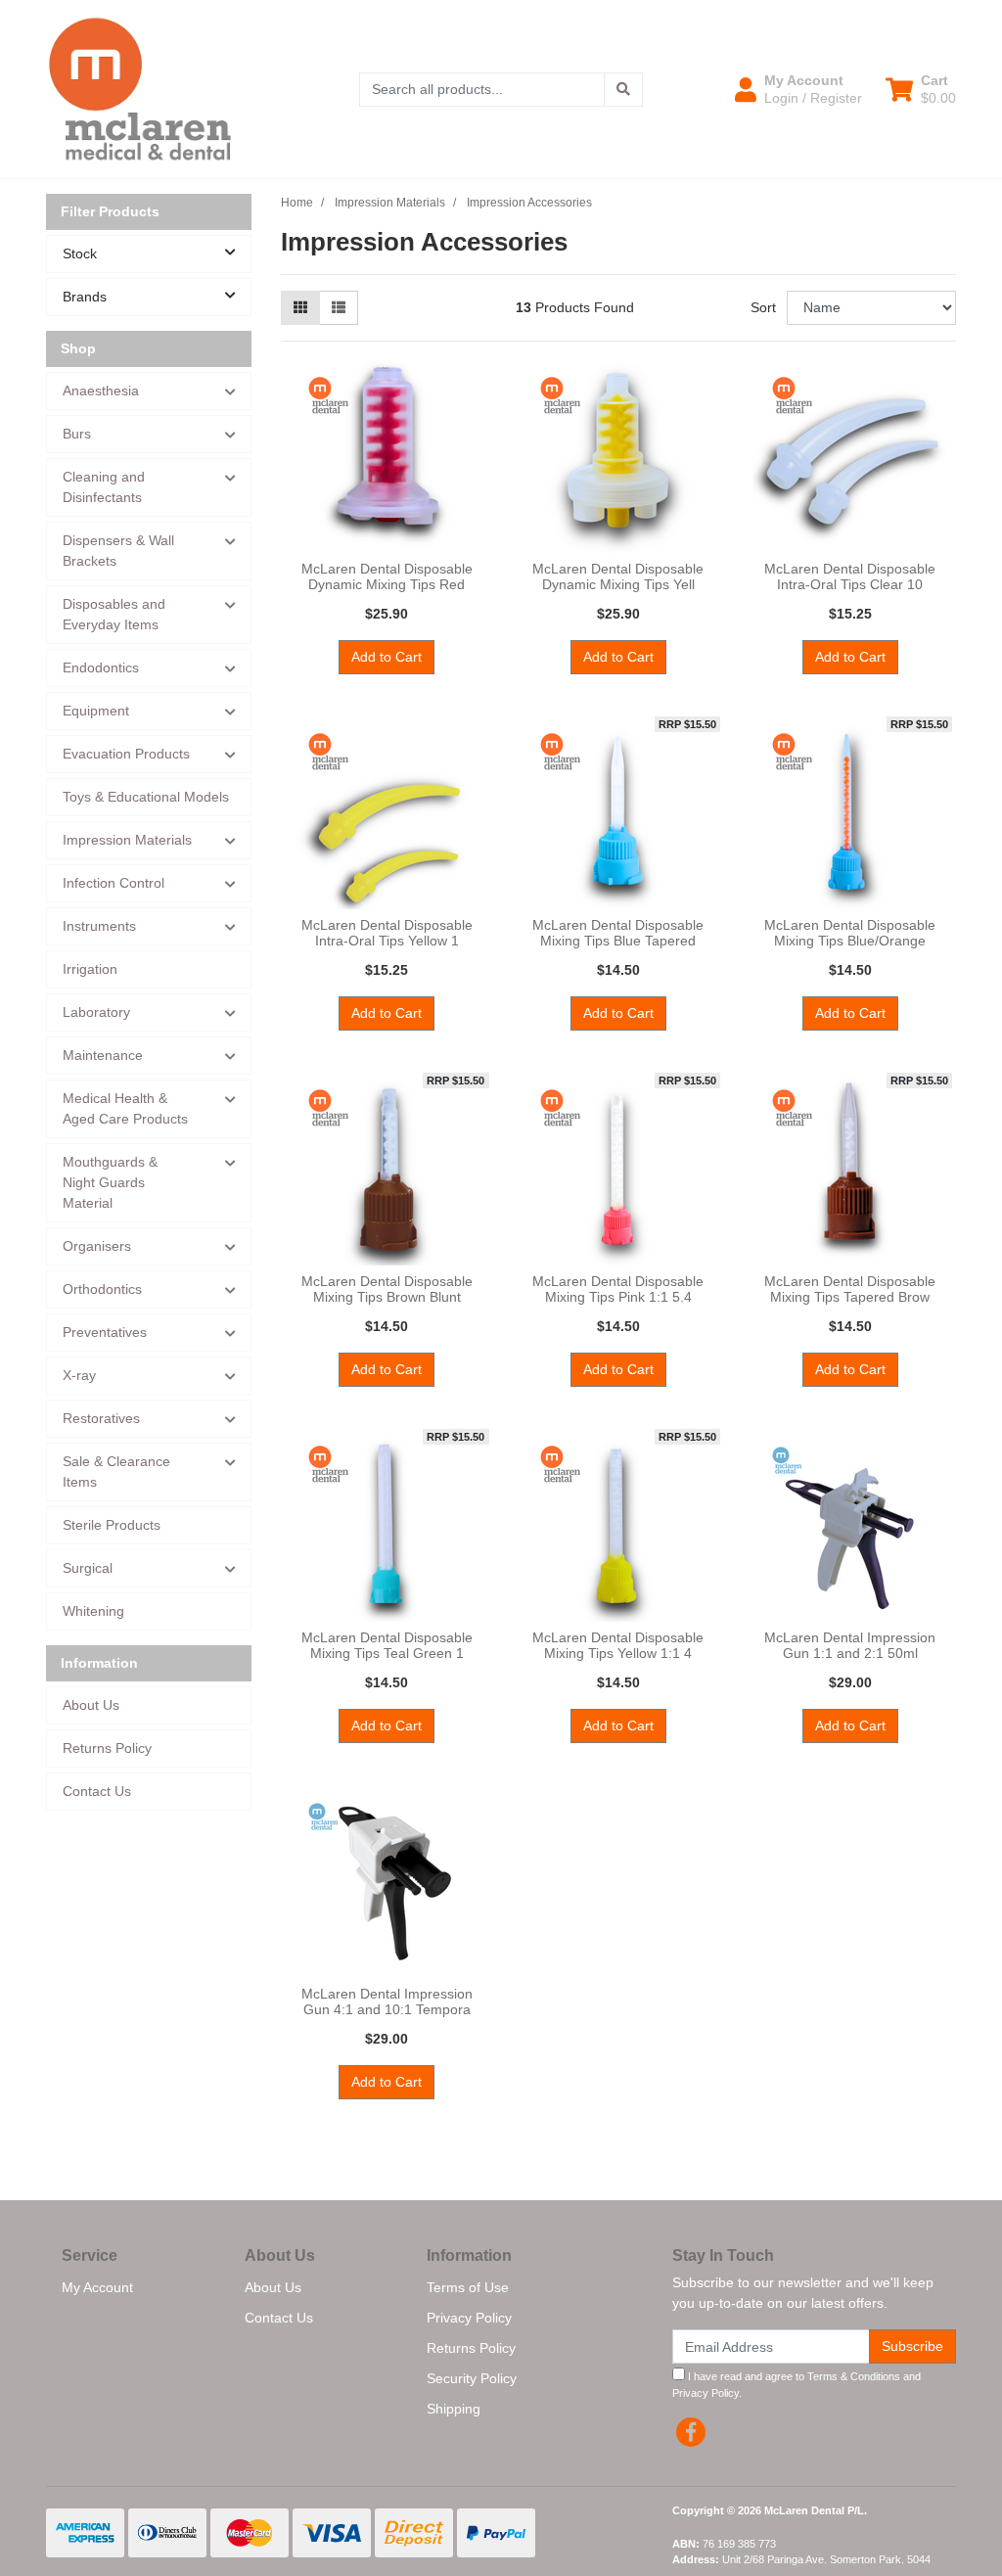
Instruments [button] (99, 926)
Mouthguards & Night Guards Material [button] (110, 1182)
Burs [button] (77, 434)
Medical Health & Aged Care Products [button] (125, 1108)
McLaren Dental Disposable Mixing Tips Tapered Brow (850, 1289)
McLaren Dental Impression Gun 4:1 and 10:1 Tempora (387, 2002)
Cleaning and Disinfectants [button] (104, 487)
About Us (91, 1705)
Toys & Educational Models (146, 797)
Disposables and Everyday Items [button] (114, 614)
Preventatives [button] (105, 1332)
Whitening (93, 1611)
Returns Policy (107, 1748)
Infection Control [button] (114, 883)
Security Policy (472, 2378)
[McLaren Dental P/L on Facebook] (691, 2432)
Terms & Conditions (854, 2376)
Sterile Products (112, 1525)
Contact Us (97, 1791)
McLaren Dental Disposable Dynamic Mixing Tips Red (387, 577)
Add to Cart (387, 657)
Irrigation (90, 969)
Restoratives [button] (101, 1418)
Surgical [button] (88, 1568)
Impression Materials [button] (127, 840)
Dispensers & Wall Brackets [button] (118, 551)
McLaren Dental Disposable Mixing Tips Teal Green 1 (387, 1646)
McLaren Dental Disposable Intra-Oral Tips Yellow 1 (387, 933)
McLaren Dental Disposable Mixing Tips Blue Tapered (618, 933)
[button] (798, 89)
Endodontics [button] (101, 667)
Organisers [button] (97, 1246)
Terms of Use (468, 2287)
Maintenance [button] (103, 1055)
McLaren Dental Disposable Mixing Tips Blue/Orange (850, 933)
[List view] (339, 308)
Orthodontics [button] (102, 1289)
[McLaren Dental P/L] (140, 88)
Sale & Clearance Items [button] (116, 1472)
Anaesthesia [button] (101, 391)
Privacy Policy (469, 2318)
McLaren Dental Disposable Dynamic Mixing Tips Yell (618, 577)
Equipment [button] (96, 711)
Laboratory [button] (96, 1012)
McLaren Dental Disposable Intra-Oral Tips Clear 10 (850, 577)
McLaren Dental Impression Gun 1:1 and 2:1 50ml (850, 1646)
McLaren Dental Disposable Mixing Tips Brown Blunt (387, 1289)
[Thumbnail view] (300, 308)
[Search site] (623, 90)
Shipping (454, 2409)
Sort (763, 307)
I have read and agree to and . (797, 2385)
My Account (97, 2287)
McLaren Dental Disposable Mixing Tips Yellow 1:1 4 (618, 1646)
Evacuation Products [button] (126, 754)
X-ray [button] (79, 1375)
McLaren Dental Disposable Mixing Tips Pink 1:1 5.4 (618, 1289)
